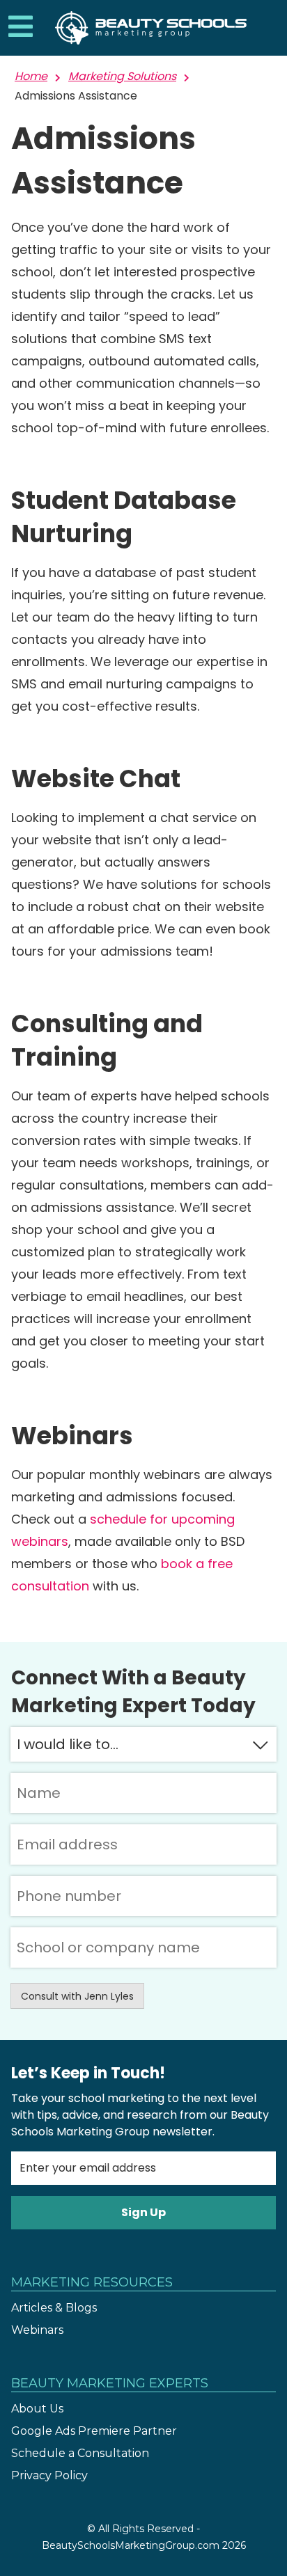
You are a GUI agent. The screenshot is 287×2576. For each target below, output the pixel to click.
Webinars (37, 2330)
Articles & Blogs (54, 2308)
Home (31, 76)
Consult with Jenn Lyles (77, 1996)
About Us (37, 2409)
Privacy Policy (49, 2475)
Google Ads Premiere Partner (94, 2431)
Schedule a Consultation (80, 2453)
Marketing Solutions (122, 76)
